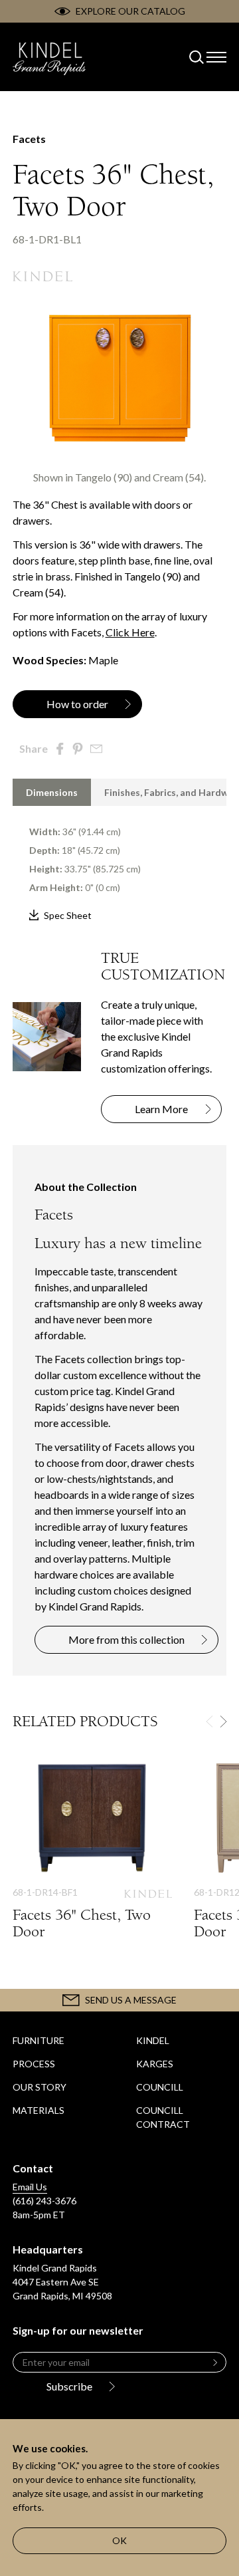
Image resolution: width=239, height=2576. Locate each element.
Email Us (30, 2187)
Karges (155, 2064)
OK (119, 2540)
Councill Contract (163, 2117)
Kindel (153, 2040)
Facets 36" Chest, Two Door (93, 1863)
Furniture (39, 2040)
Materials (39, 2110)
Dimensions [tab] (52, 792)
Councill (160, 2087)
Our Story (40, 2087)
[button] (223, 1722)
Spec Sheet (68, 915)
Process (34, 2064)
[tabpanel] (120, 865)
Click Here (130, 632)
